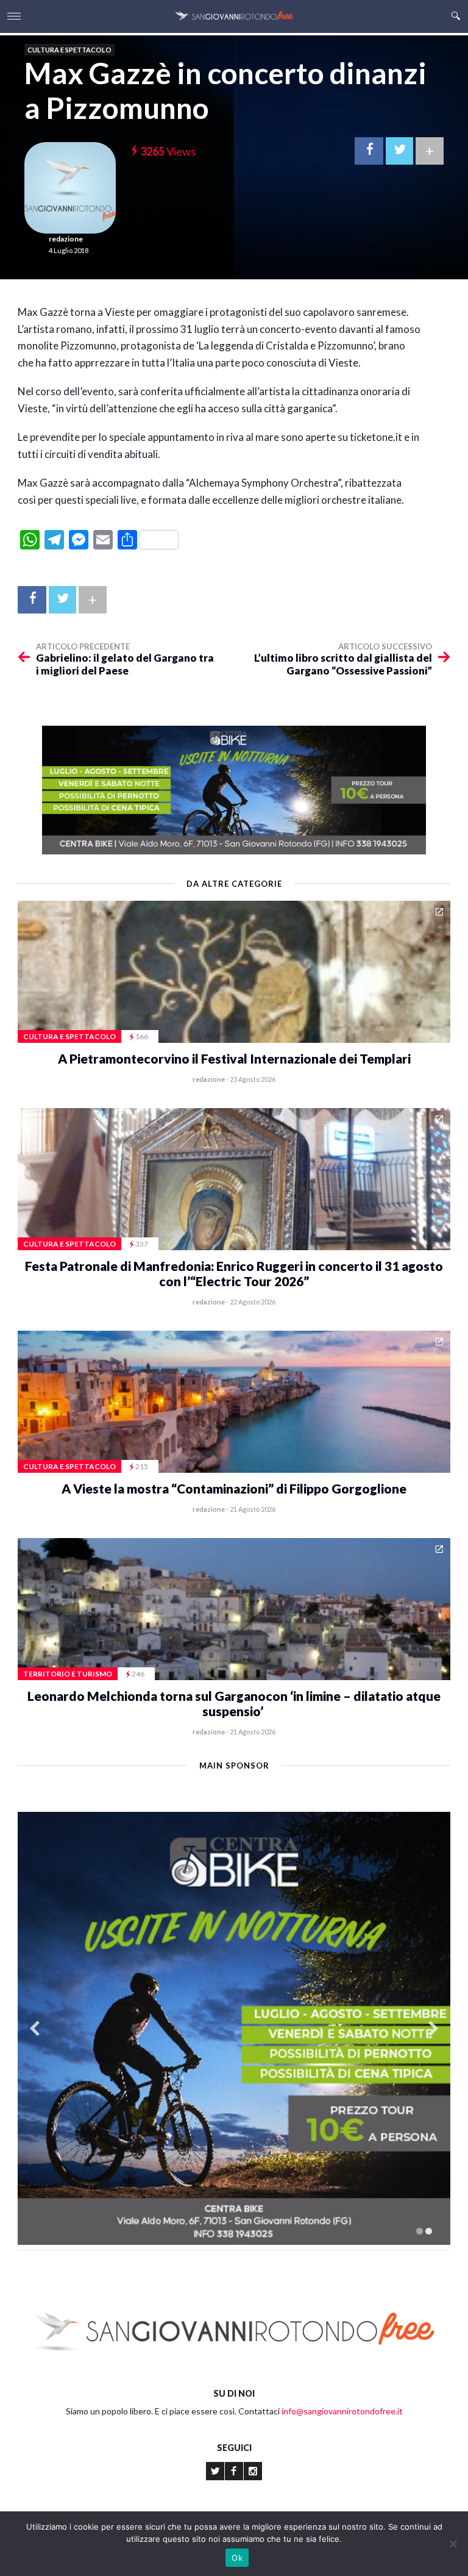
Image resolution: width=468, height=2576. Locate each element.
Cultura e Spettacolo (69, 50)
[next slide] (433, 2029)
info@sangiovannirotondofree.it (342, 2411)
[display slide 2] (429, 2231)
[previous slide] (35, 2029)
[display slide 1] (420, 2231)
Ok (237, 2558)
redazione (66, 239)
